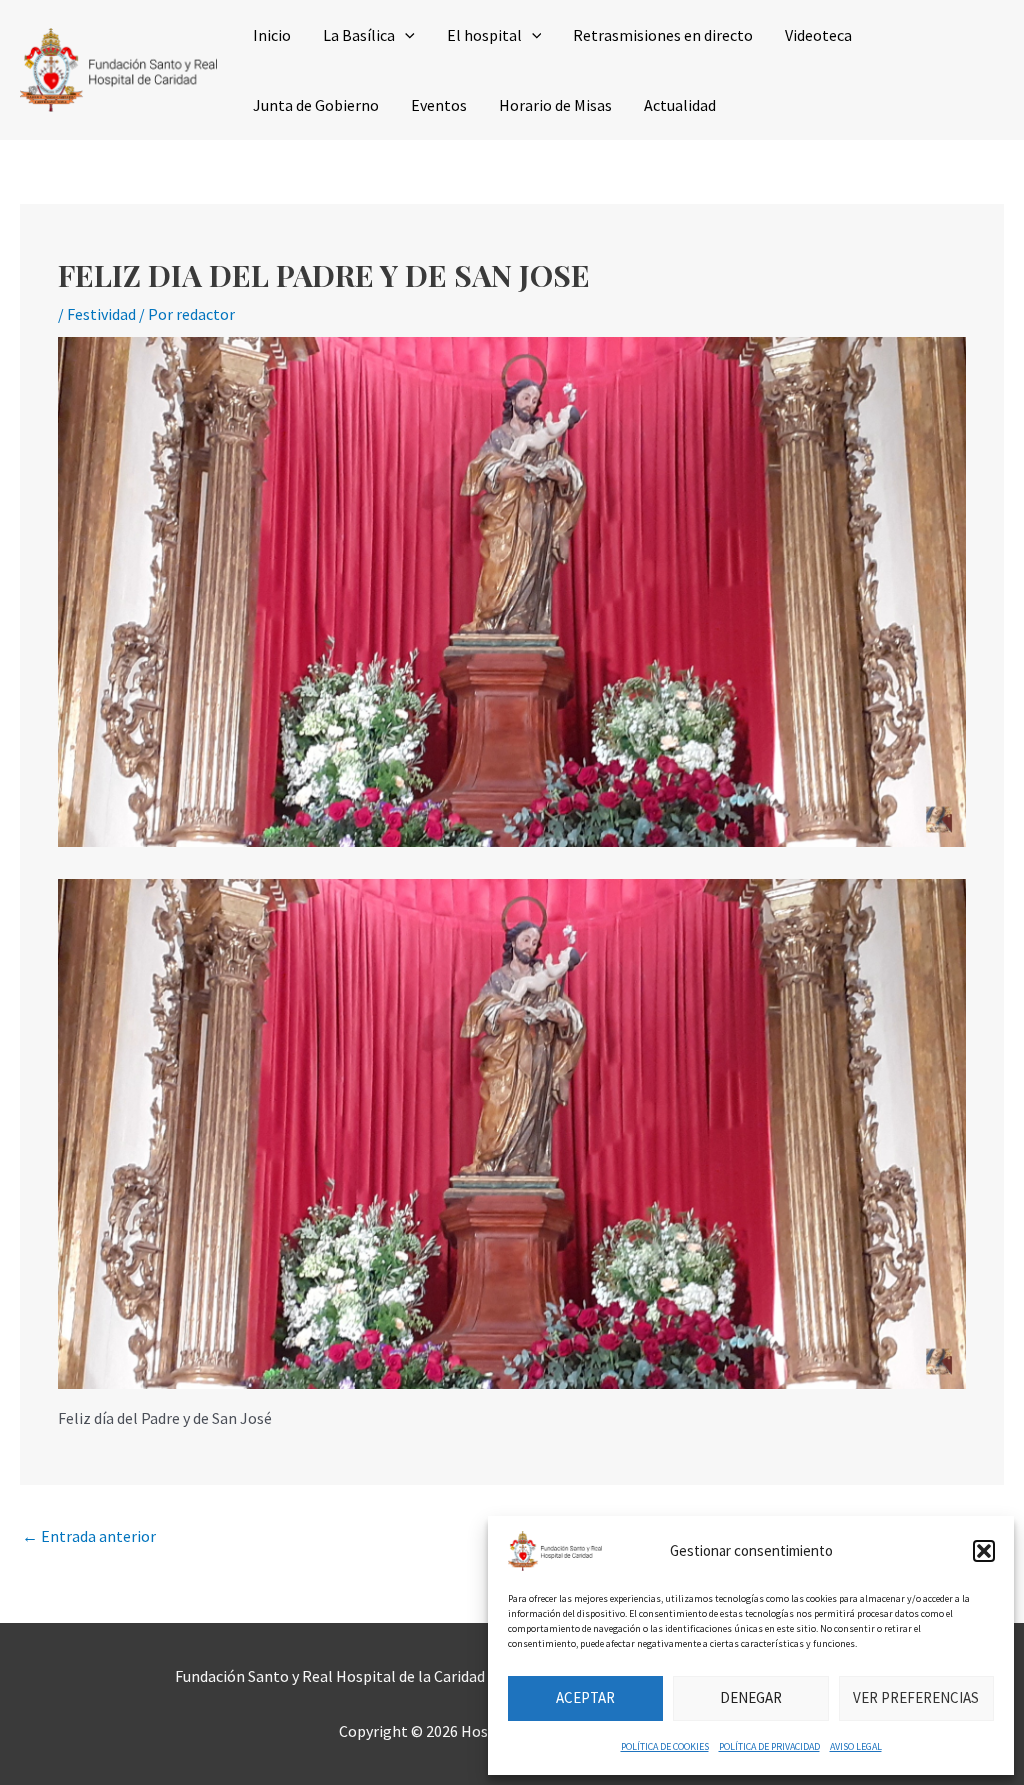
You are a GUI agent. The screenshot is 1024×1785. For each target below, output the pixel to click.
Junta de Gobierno (316, 105)
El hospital (484, 35)
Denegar (751, 1697)
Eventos (439, 105)
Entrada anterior (89, 1536)
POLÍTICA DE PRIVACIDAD (769, 1746)
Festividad (101, 314)
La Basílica (359, 35)
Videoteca (818, 35)
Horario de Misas (555, 105)
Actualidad (680, 105)
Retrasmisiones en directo (663, 35)
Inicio (272, 35)
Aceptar (585, 1697)
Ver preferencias (916, 1697)
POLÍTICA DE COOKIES (665, 1746)
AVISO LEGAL (856, 1746)
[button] (984, 1551)
